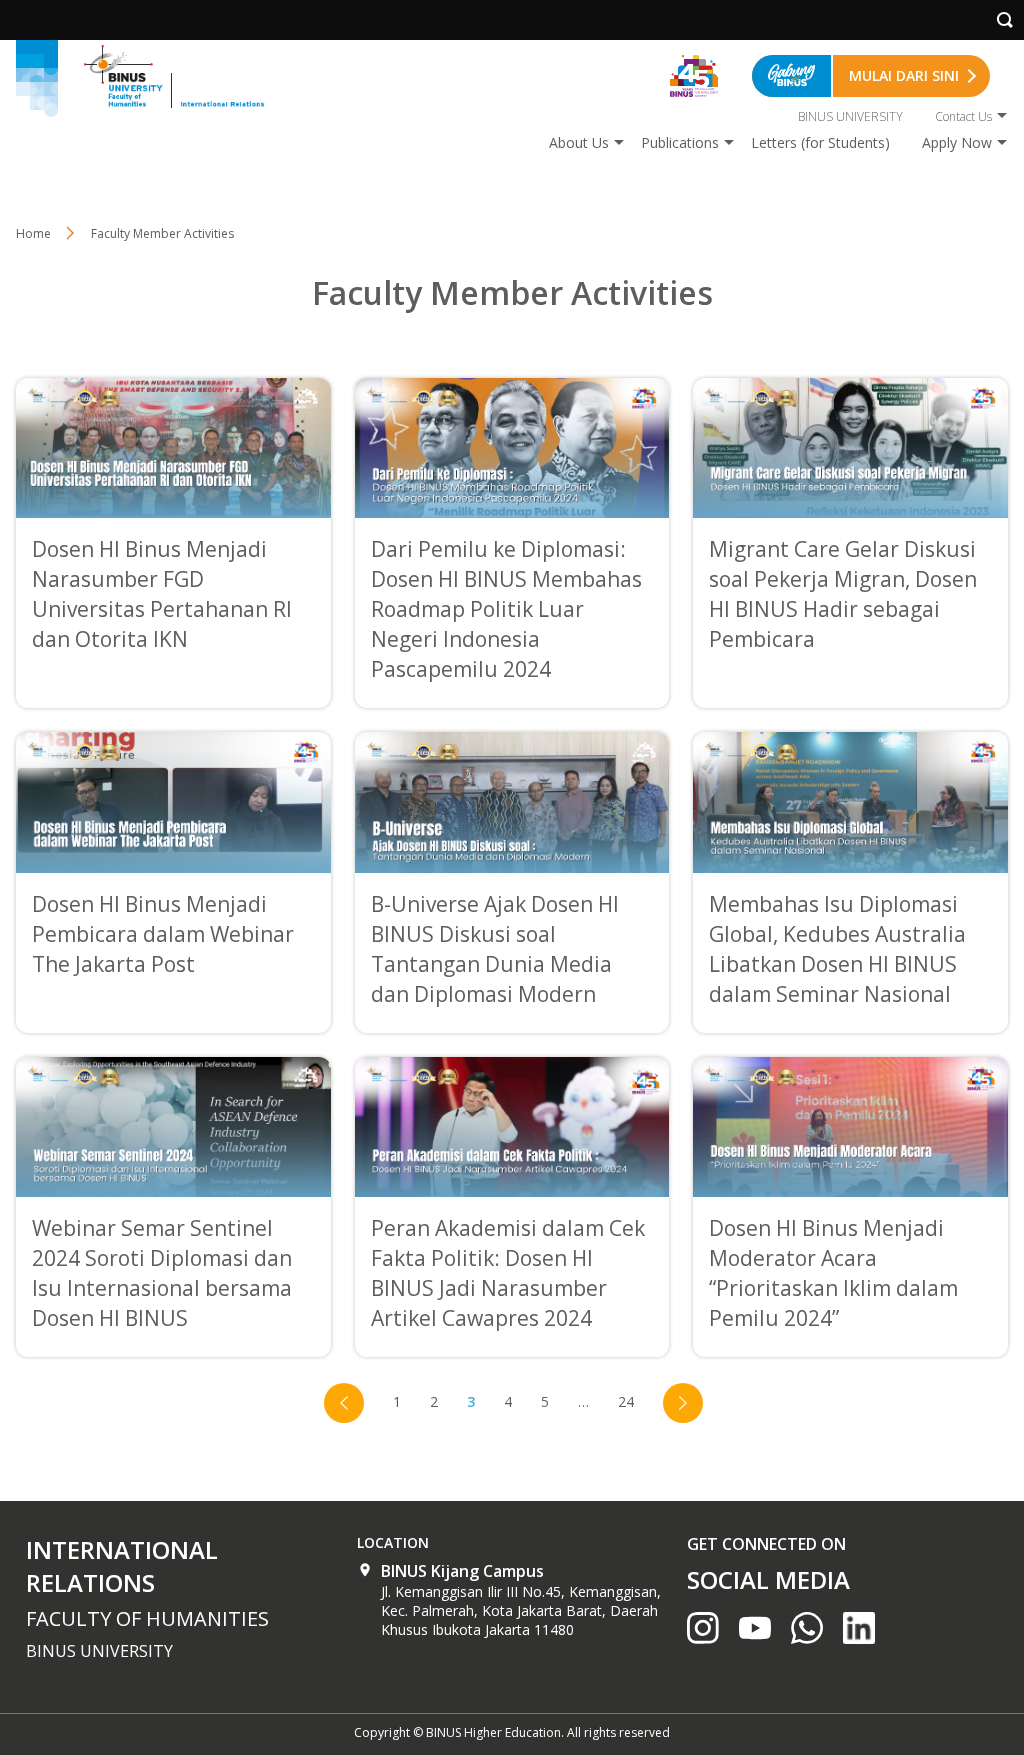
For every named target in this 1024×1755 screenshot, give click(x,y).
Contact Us (963, 116)
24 (626, 1401)
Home (33, 233)
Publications (680, 142)
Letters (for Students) (820, 142)
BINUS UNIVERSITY (850, 116)
